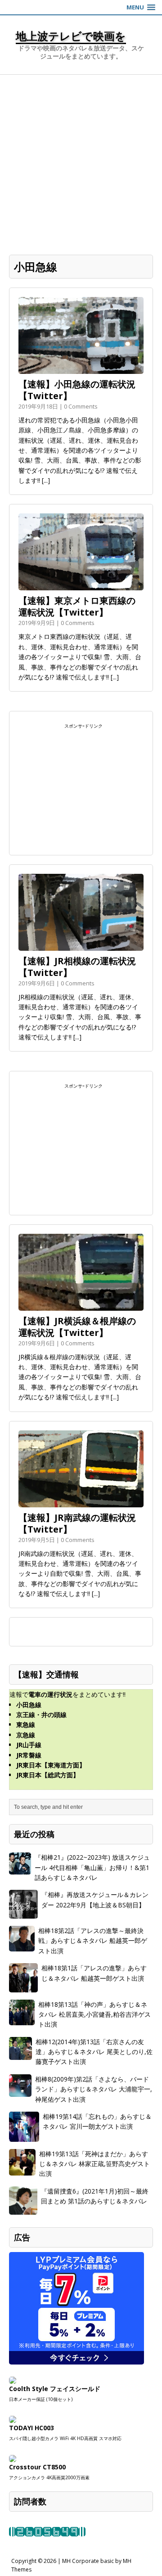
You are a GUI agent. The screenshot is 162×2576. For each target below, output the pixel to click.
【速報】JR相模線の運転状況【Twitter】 (77, 967)
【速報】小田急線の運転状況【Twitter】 (77, 390)
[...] (46, 480)
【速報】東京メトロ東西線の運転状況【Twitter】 (77, 606)
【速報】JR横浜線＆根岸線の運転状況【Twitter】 (77, 1327)
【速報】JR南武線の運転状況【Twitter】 (77, 1523)
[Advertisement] (81, 160)
